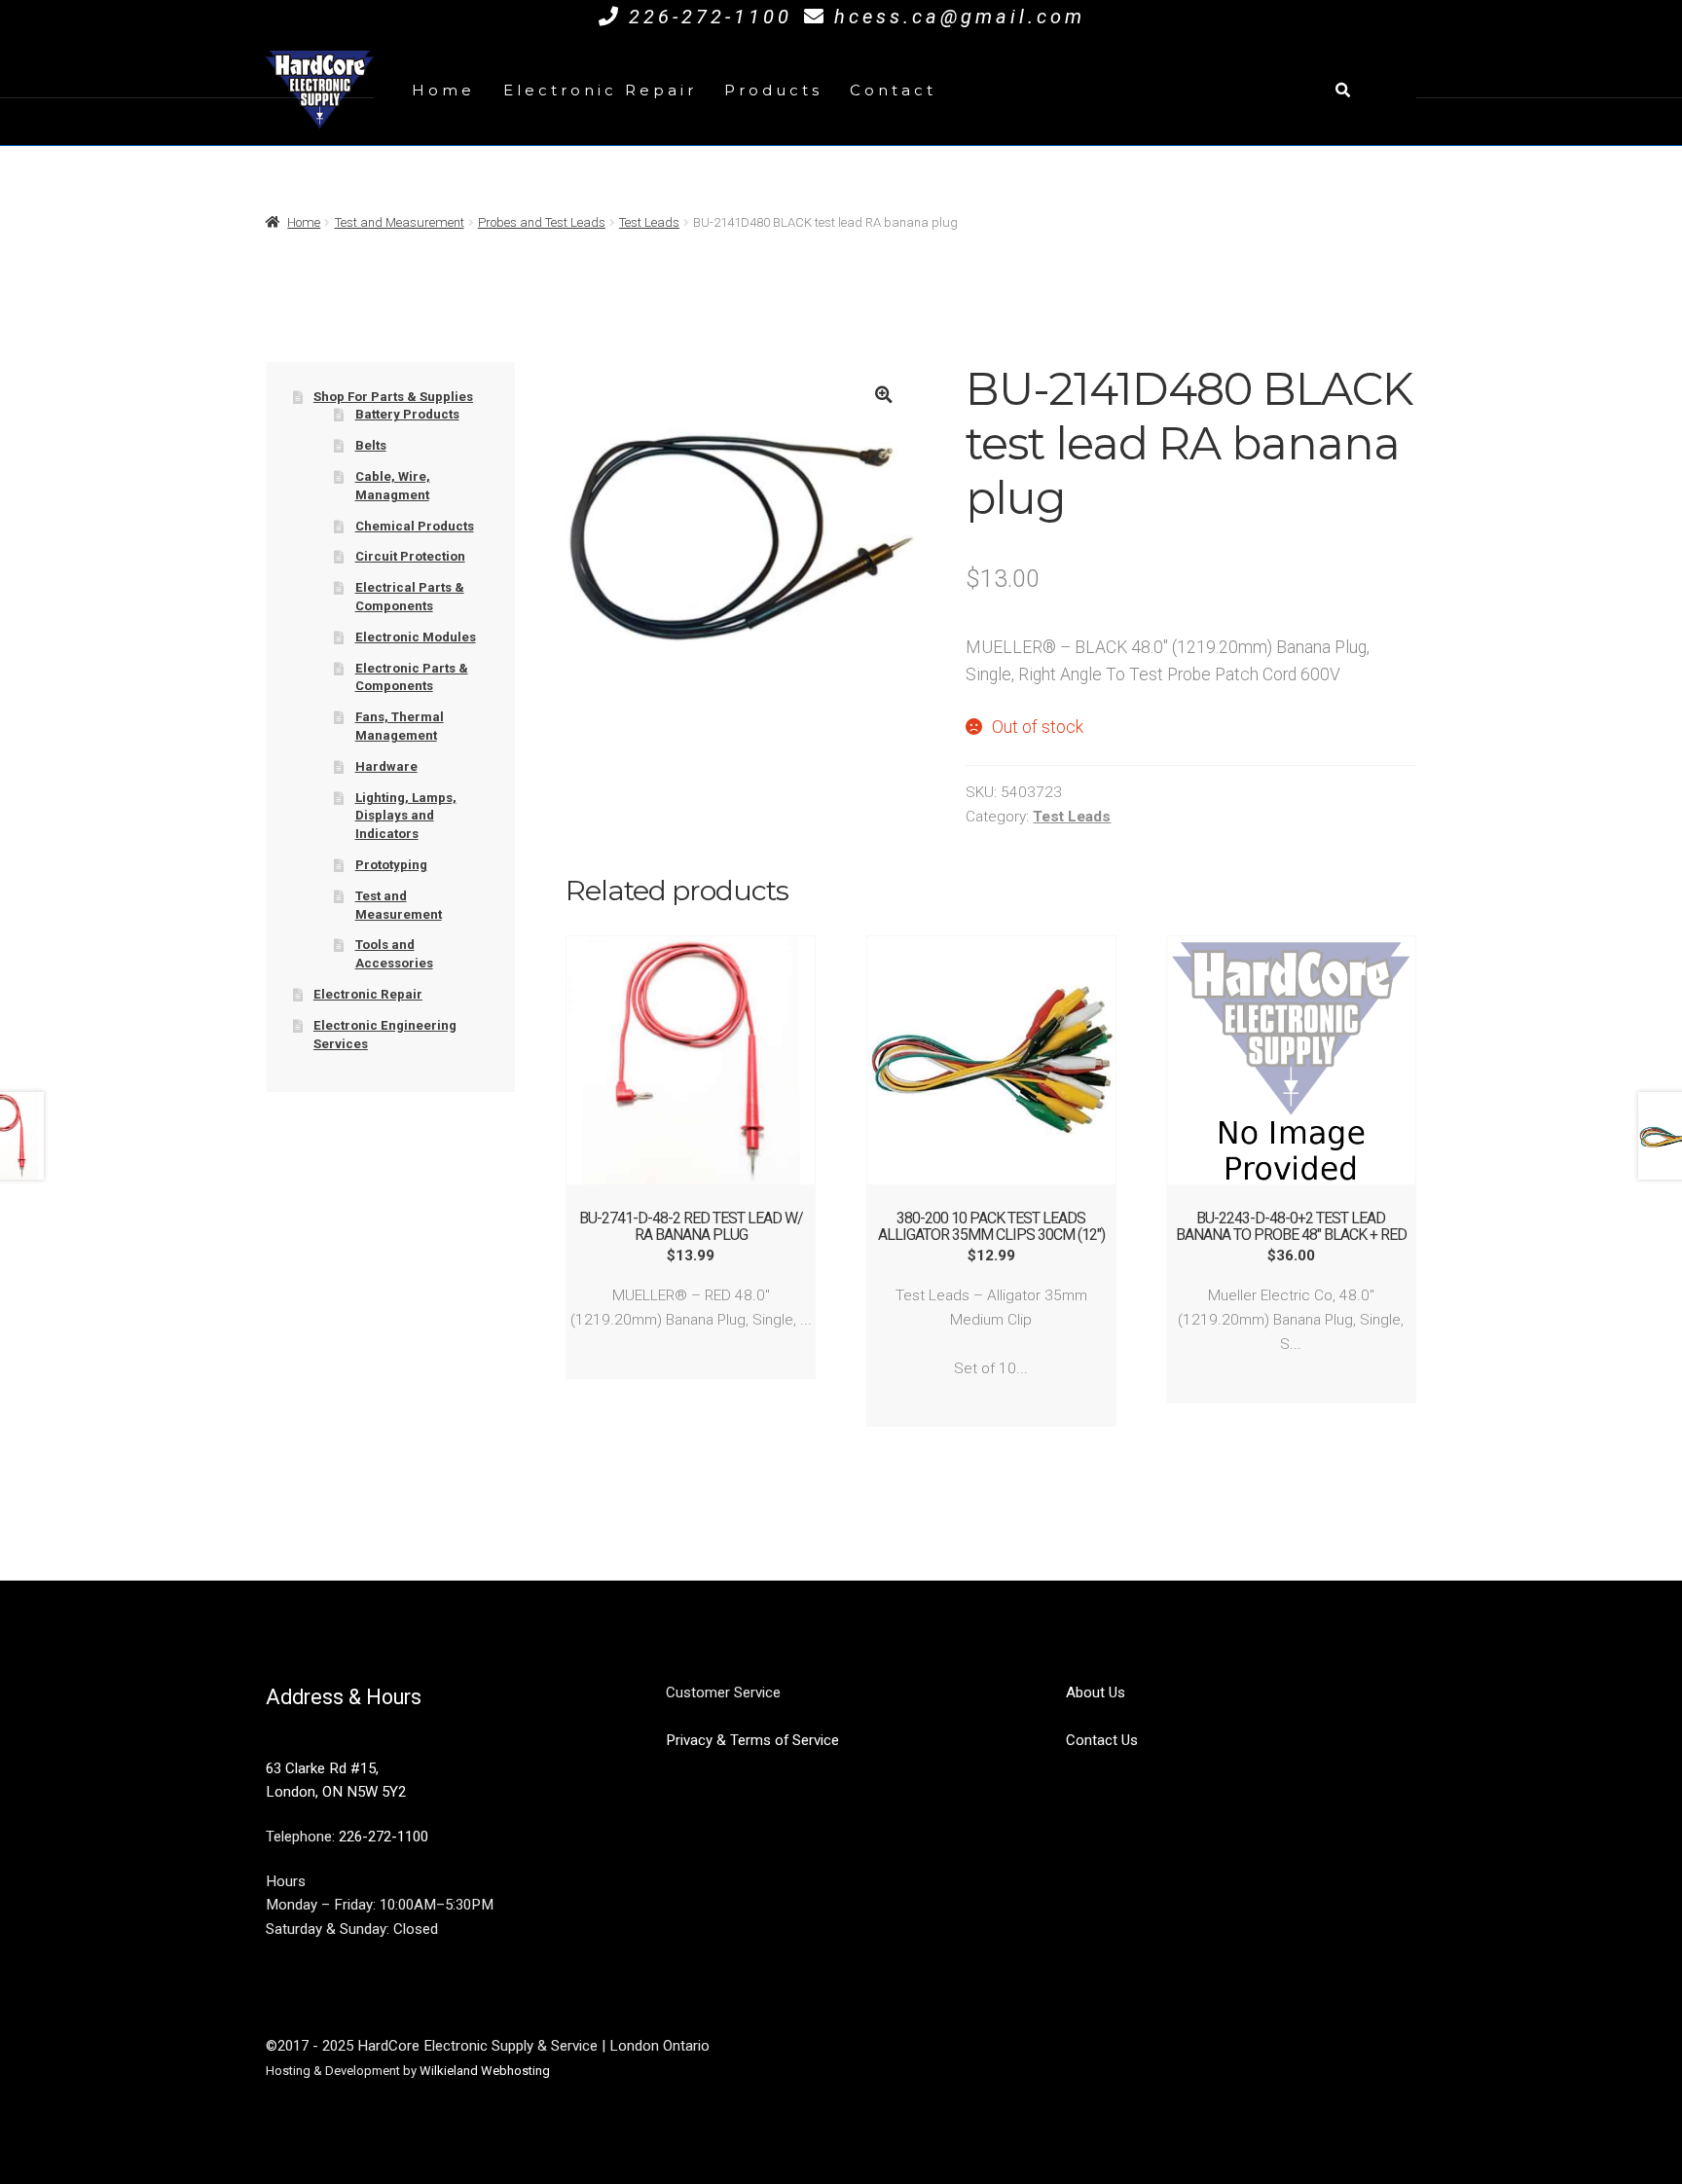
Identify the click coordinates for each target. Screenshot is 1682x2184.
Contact (893, 90)
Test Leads (649, 222)
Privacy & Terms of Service (752, 1740)
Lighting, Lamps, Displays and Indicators (406, 816)
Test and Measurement (400, 222)
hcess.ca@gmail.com (960, 17)
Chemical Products (415, 526)
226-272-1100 (711, 17)
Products (773, 90)
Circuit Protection (410, 556)
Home (443, 90)
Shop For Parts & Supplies (393, 397)
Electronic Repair (600, 90)
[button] (883, 395)
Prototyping (391, 865)
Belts (371, 445)
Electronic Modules (416, 637)
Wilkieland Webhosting (485, 2071)
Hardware (386, 766)
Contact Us (1102, 1740)
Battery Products (407, 414)
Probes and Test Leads (542, 222)
